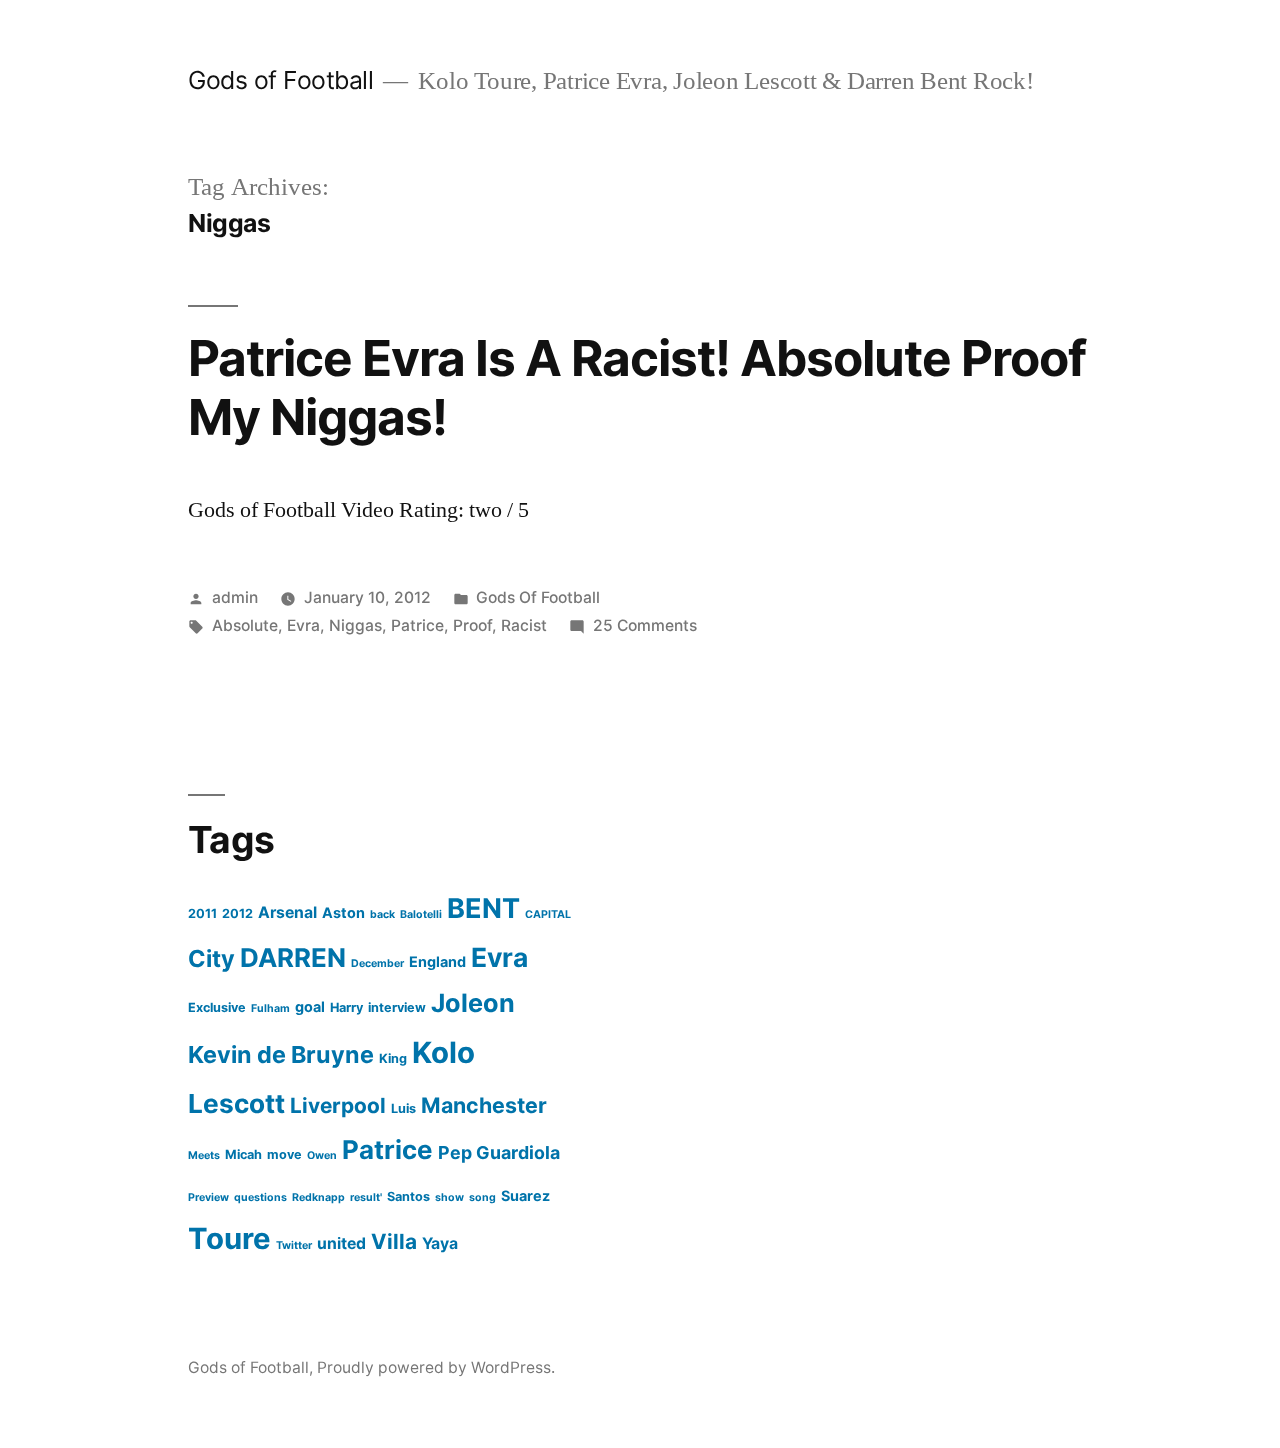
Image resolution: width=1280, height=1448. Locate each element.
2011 (202, 913)
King (393, 1058)
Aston (343, 912)
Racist (524, 625)
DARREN (293, 957)
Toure (229, 1238)
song (482, 1197)
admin (235, 597)
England (437, 961)
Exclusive (217, 1007)
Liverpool (338, 1105)
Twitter (294, 1245)
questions (260, 1197)
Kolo (443, 1052)
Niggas (355, 625)
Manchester (484, 1105)
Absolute (245, 625)
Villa (394, 1241)
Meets (204, 1155)
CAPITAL (548, 914)
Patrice (417, 625)
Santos (408, 1196)
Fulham (270, 1008)
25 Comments (645, 625)
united (341, 1243)
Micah (243, 1154)
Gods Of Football (538, 597)
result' (366, 1197)
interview (397, 1007)
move (284, 1154)
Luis (403, 1108)
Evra (303, 625)
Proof (472, 625)
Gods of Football (280, 80)
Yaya (440, 1243)
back (382, 914)
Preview (208, 1197)
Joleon (473, 1003)
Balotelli (421, 914)
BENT (483, 908)
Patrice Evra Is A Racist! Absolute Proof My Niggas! (637, 387)
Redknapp (318, 1197)
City (211, 958)
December (377, 963)
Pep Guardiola (499, 1152)
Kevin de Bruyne (281, 1054)
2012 (237, 913)
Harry (346, 1007)
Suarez (525, 1195)
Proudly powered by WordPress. (436, 1367)
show (449, 1197)
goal (310, 1006)
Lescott (236, 1103)
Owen (322, 1155)
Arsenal (287, 912)
